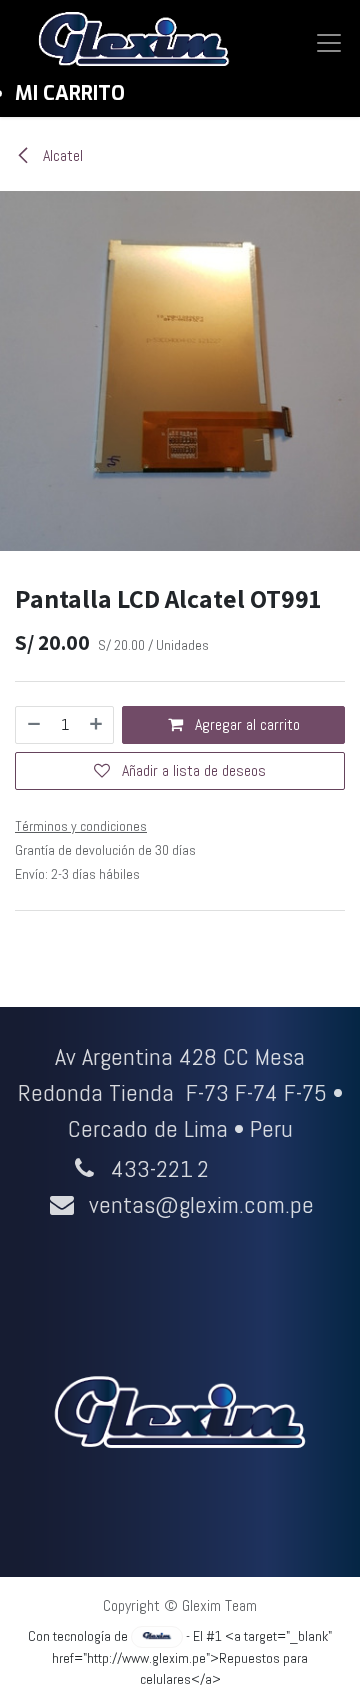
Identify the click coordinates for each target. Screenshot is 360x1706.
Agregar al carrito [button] (245, 724)
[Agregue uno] (97, 725)
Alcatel (61, 155)
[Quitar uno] (33, 725)
